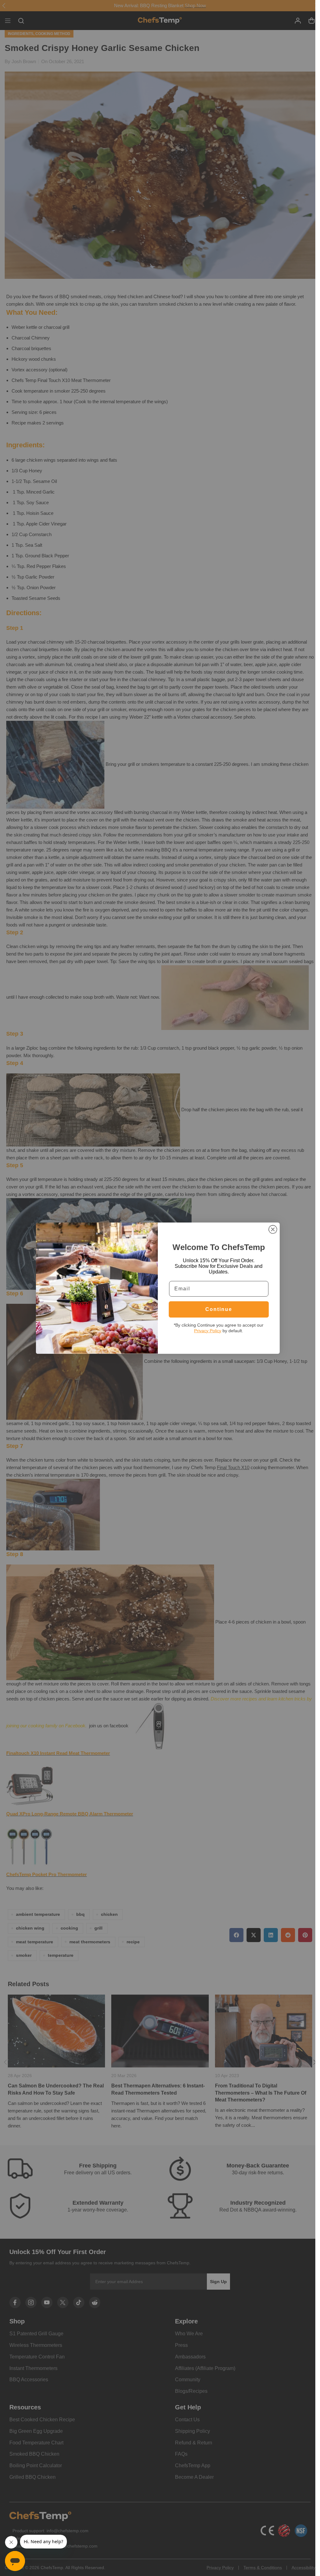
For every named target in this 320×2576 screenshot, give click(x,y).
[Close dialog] (273, 1229)
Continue (219, 1309)
